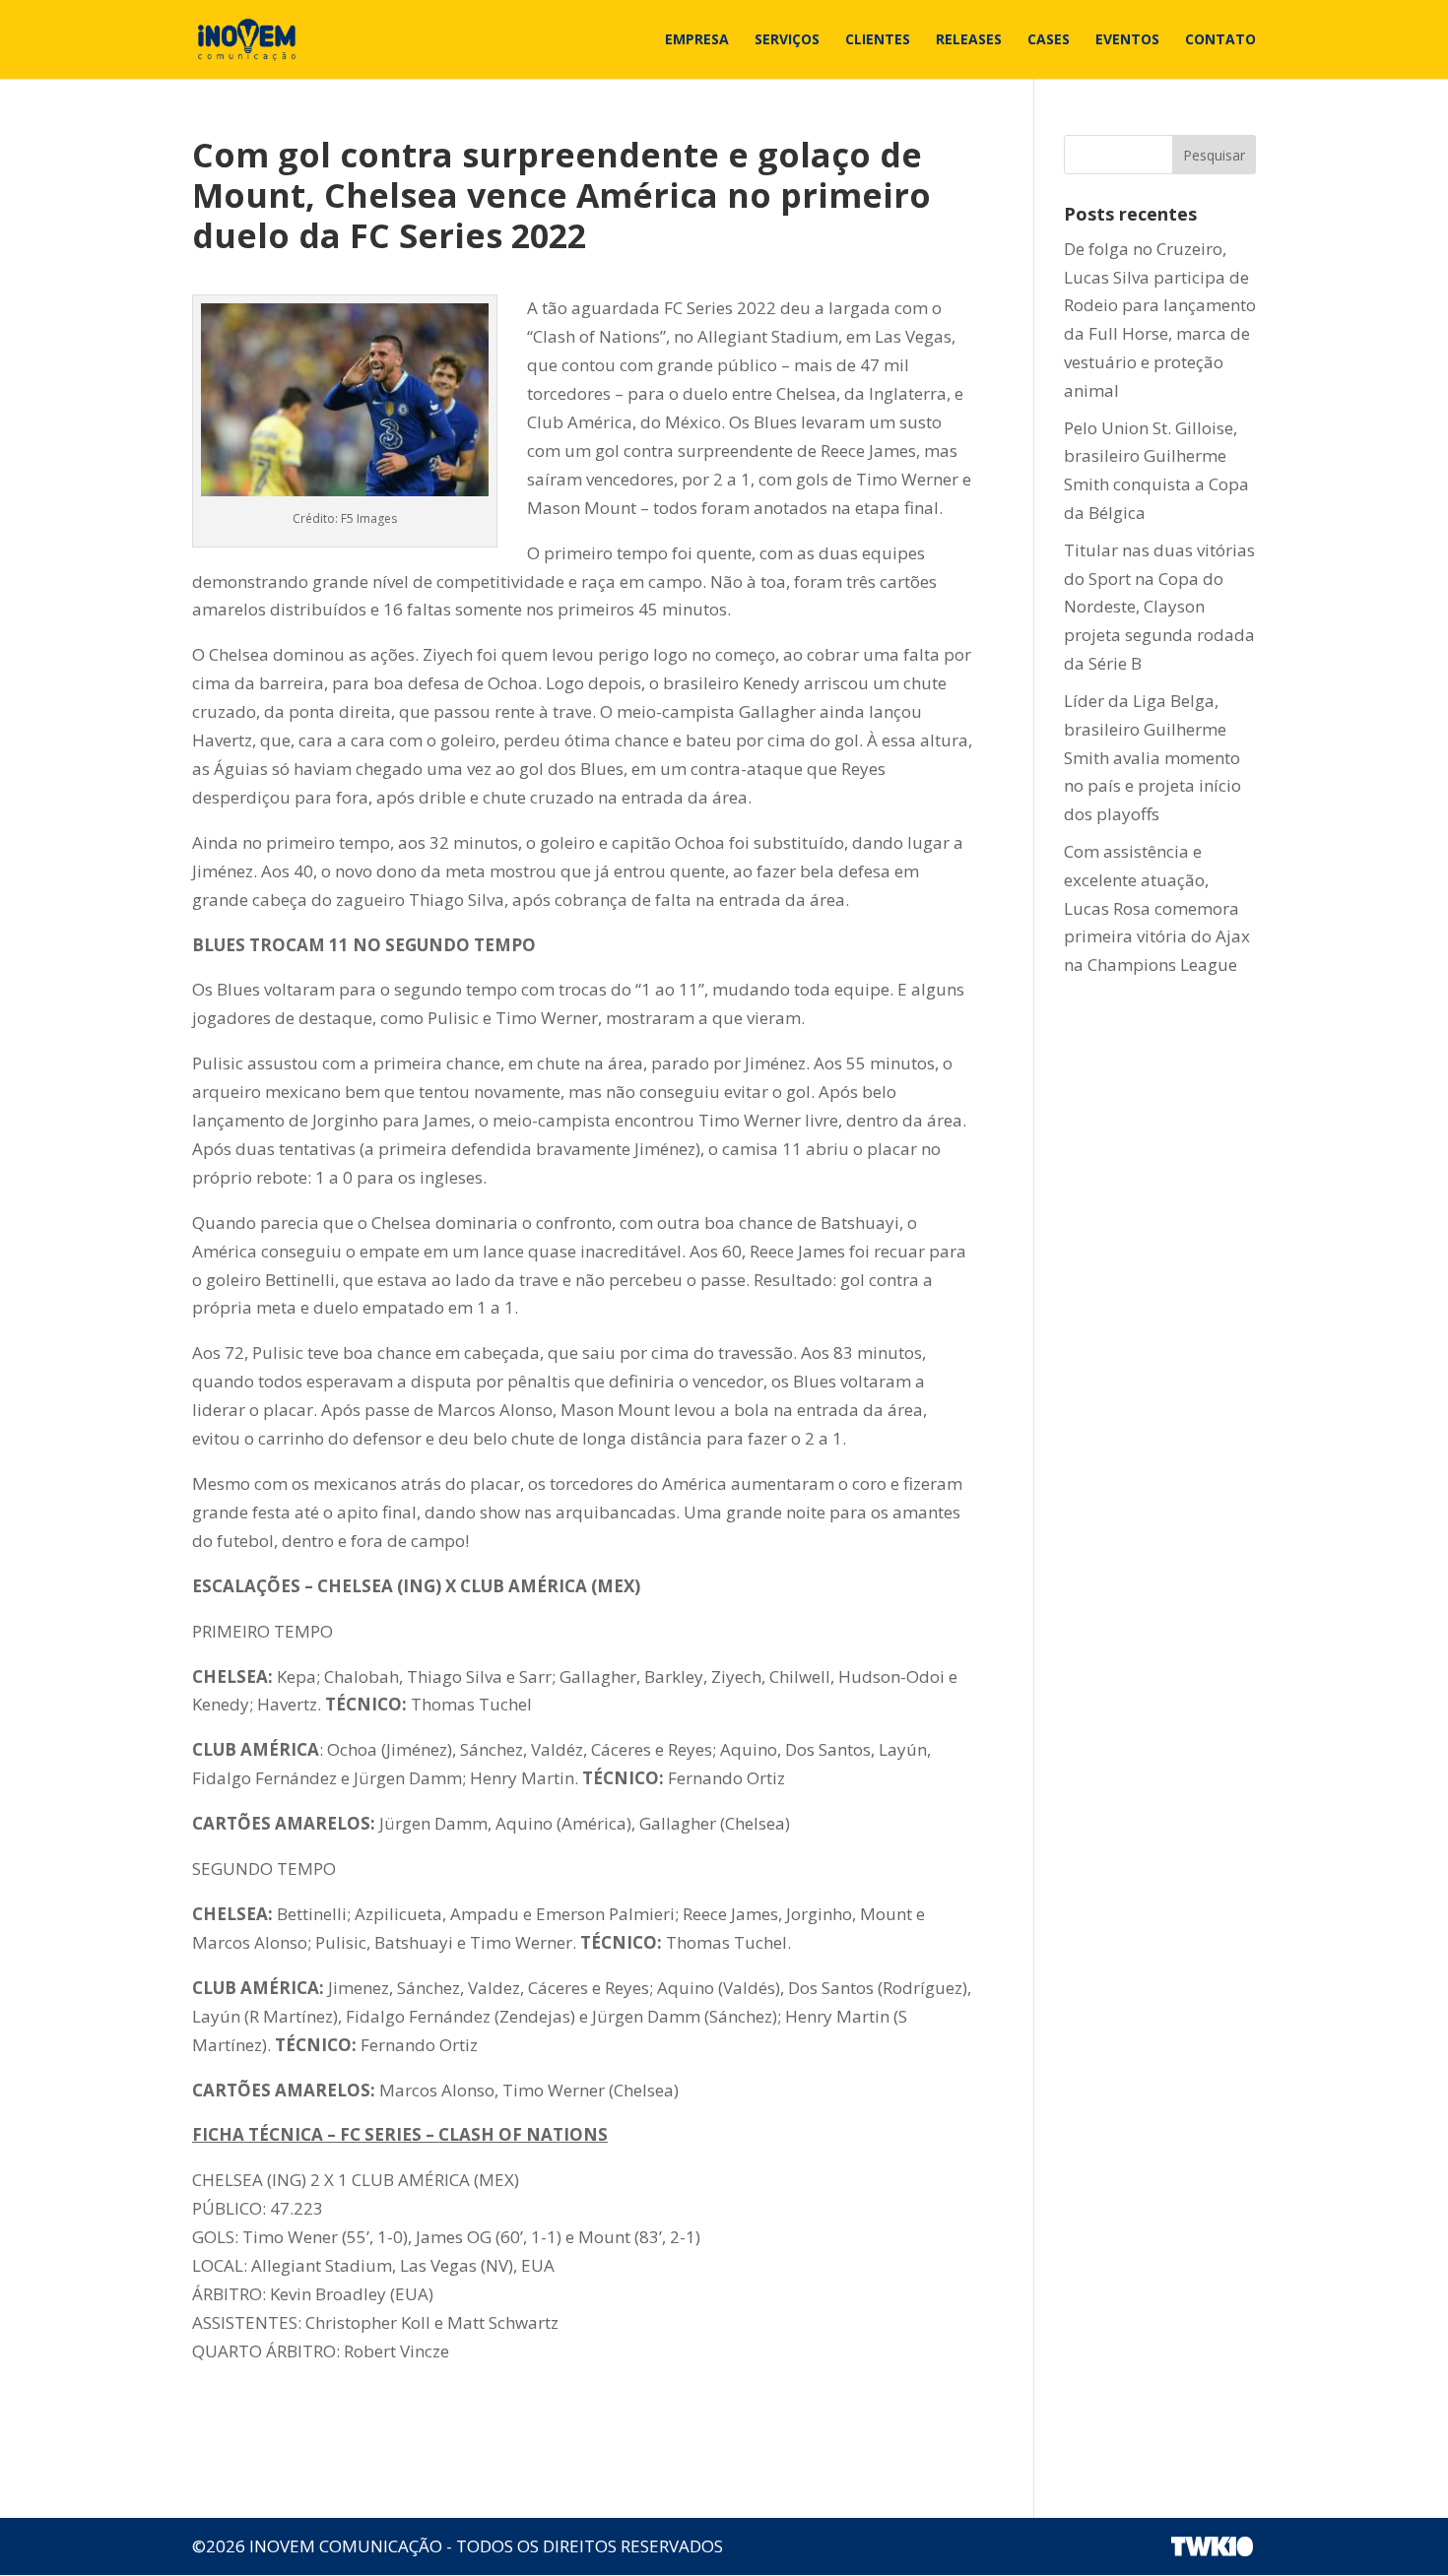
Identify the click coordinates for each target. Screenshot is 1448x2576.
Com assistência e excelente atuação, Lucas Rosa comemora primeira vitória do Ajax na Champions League (1157, 908)
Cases (1049, 40)
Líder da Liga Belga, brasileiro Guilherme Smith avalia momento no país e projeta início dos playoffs (1152, 758)
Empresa (697, 40)
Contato (1220, 40)
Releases (969, 40)
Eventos (1127, 40)
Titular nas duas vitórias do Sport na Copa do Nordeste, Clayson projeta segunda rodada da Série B (1159, 607)
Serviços (787, 40)
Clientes (878, 40)
